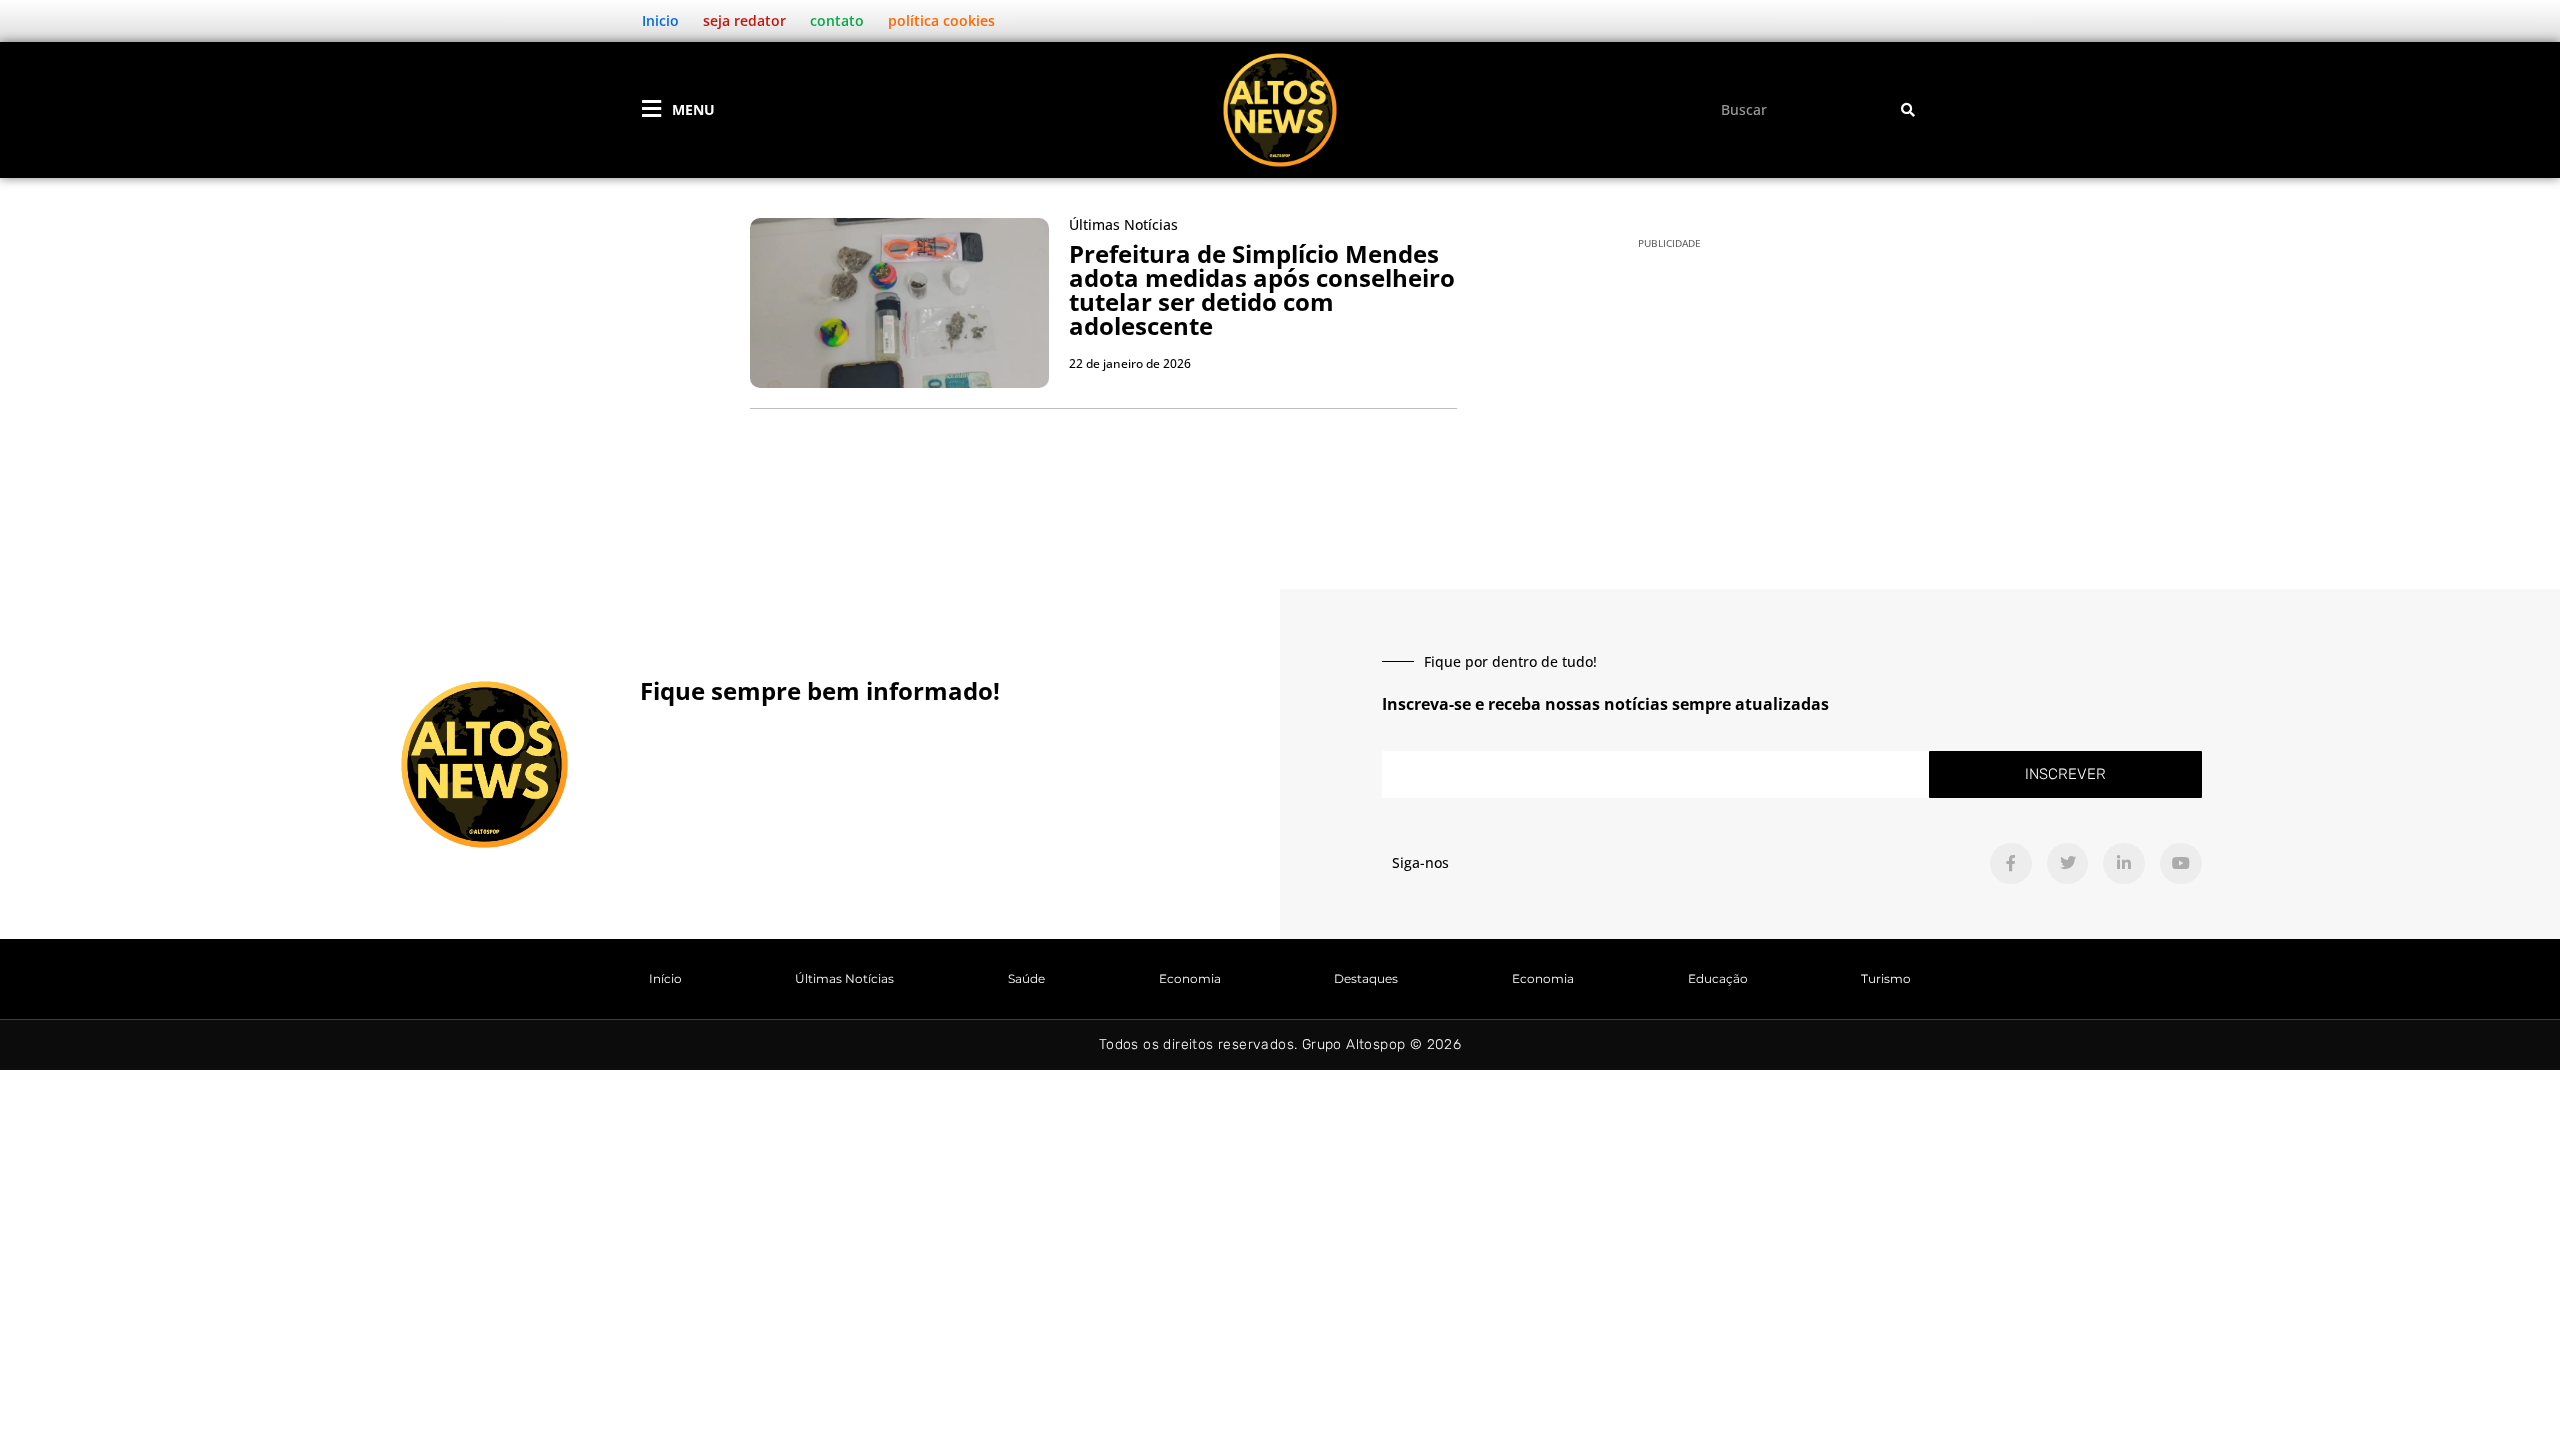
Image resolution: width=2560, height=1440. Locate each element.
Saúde (1026, 978)
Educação (1718, 978)
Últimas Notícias (844, 978)
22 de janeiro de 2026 (1130, 363)
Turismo (1886, 978)
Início (665, 978)
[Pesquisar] (1908, 109)
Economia (1190, 978)
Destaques (1366, 978)
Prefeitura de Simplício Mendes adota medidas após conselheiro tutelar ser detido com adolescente (1262, 289)
